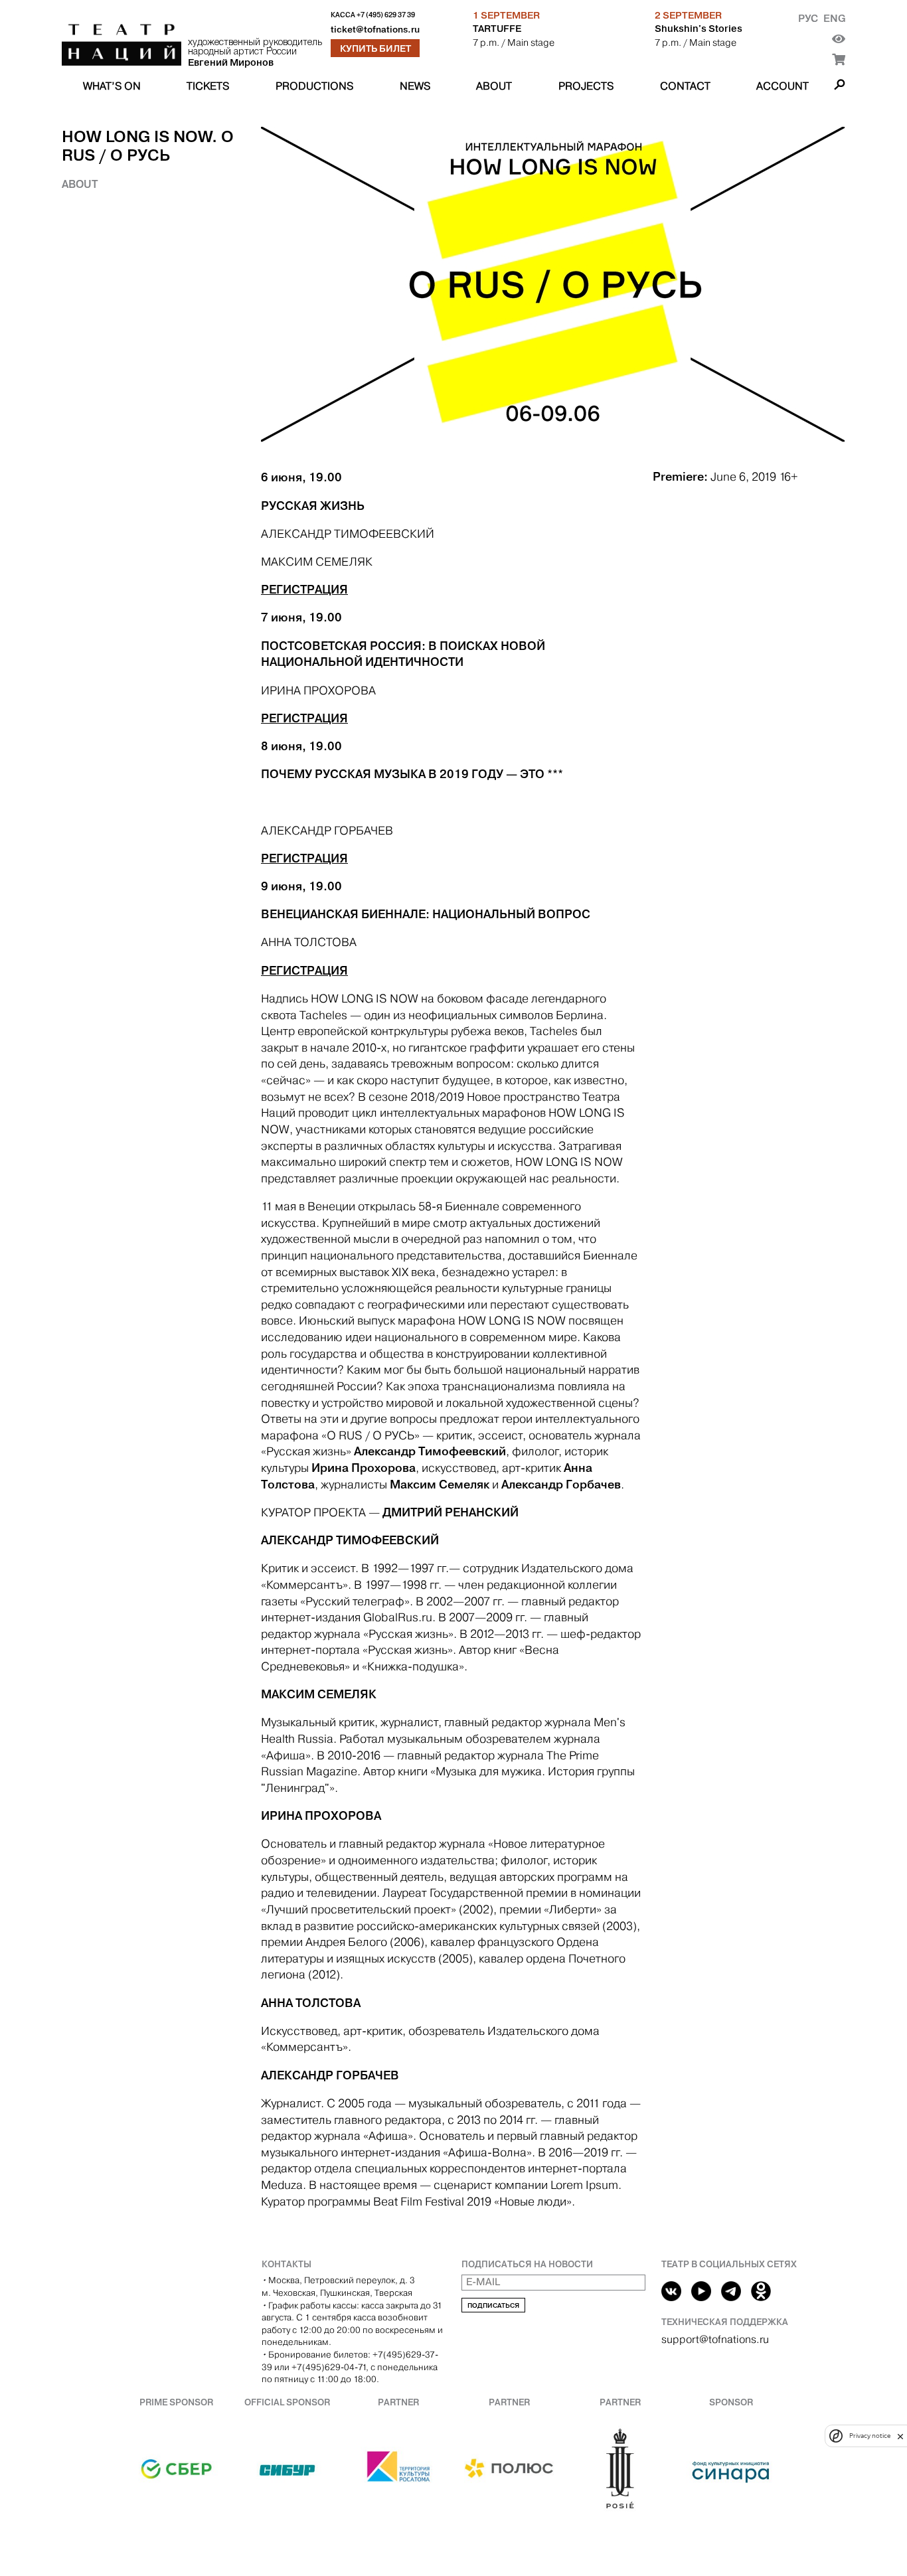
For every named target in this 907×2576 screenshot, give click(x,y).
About (494, 86)
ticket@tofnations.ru (375, 30)
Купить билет (375, 48)
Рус (808, 18)
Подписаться (493, 2305)
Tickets (208, 86)
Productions (314, 86)
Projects (586, 86)
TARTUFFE (497, 29)
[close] (900, 2436)
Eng (834, 18)
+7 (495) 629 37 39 (386, 15)
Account (783, 86)
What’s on (112, 86)
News (415, 86)
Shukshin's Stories (699, 29)
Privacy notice (870, 2436)
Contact (685, 86)
